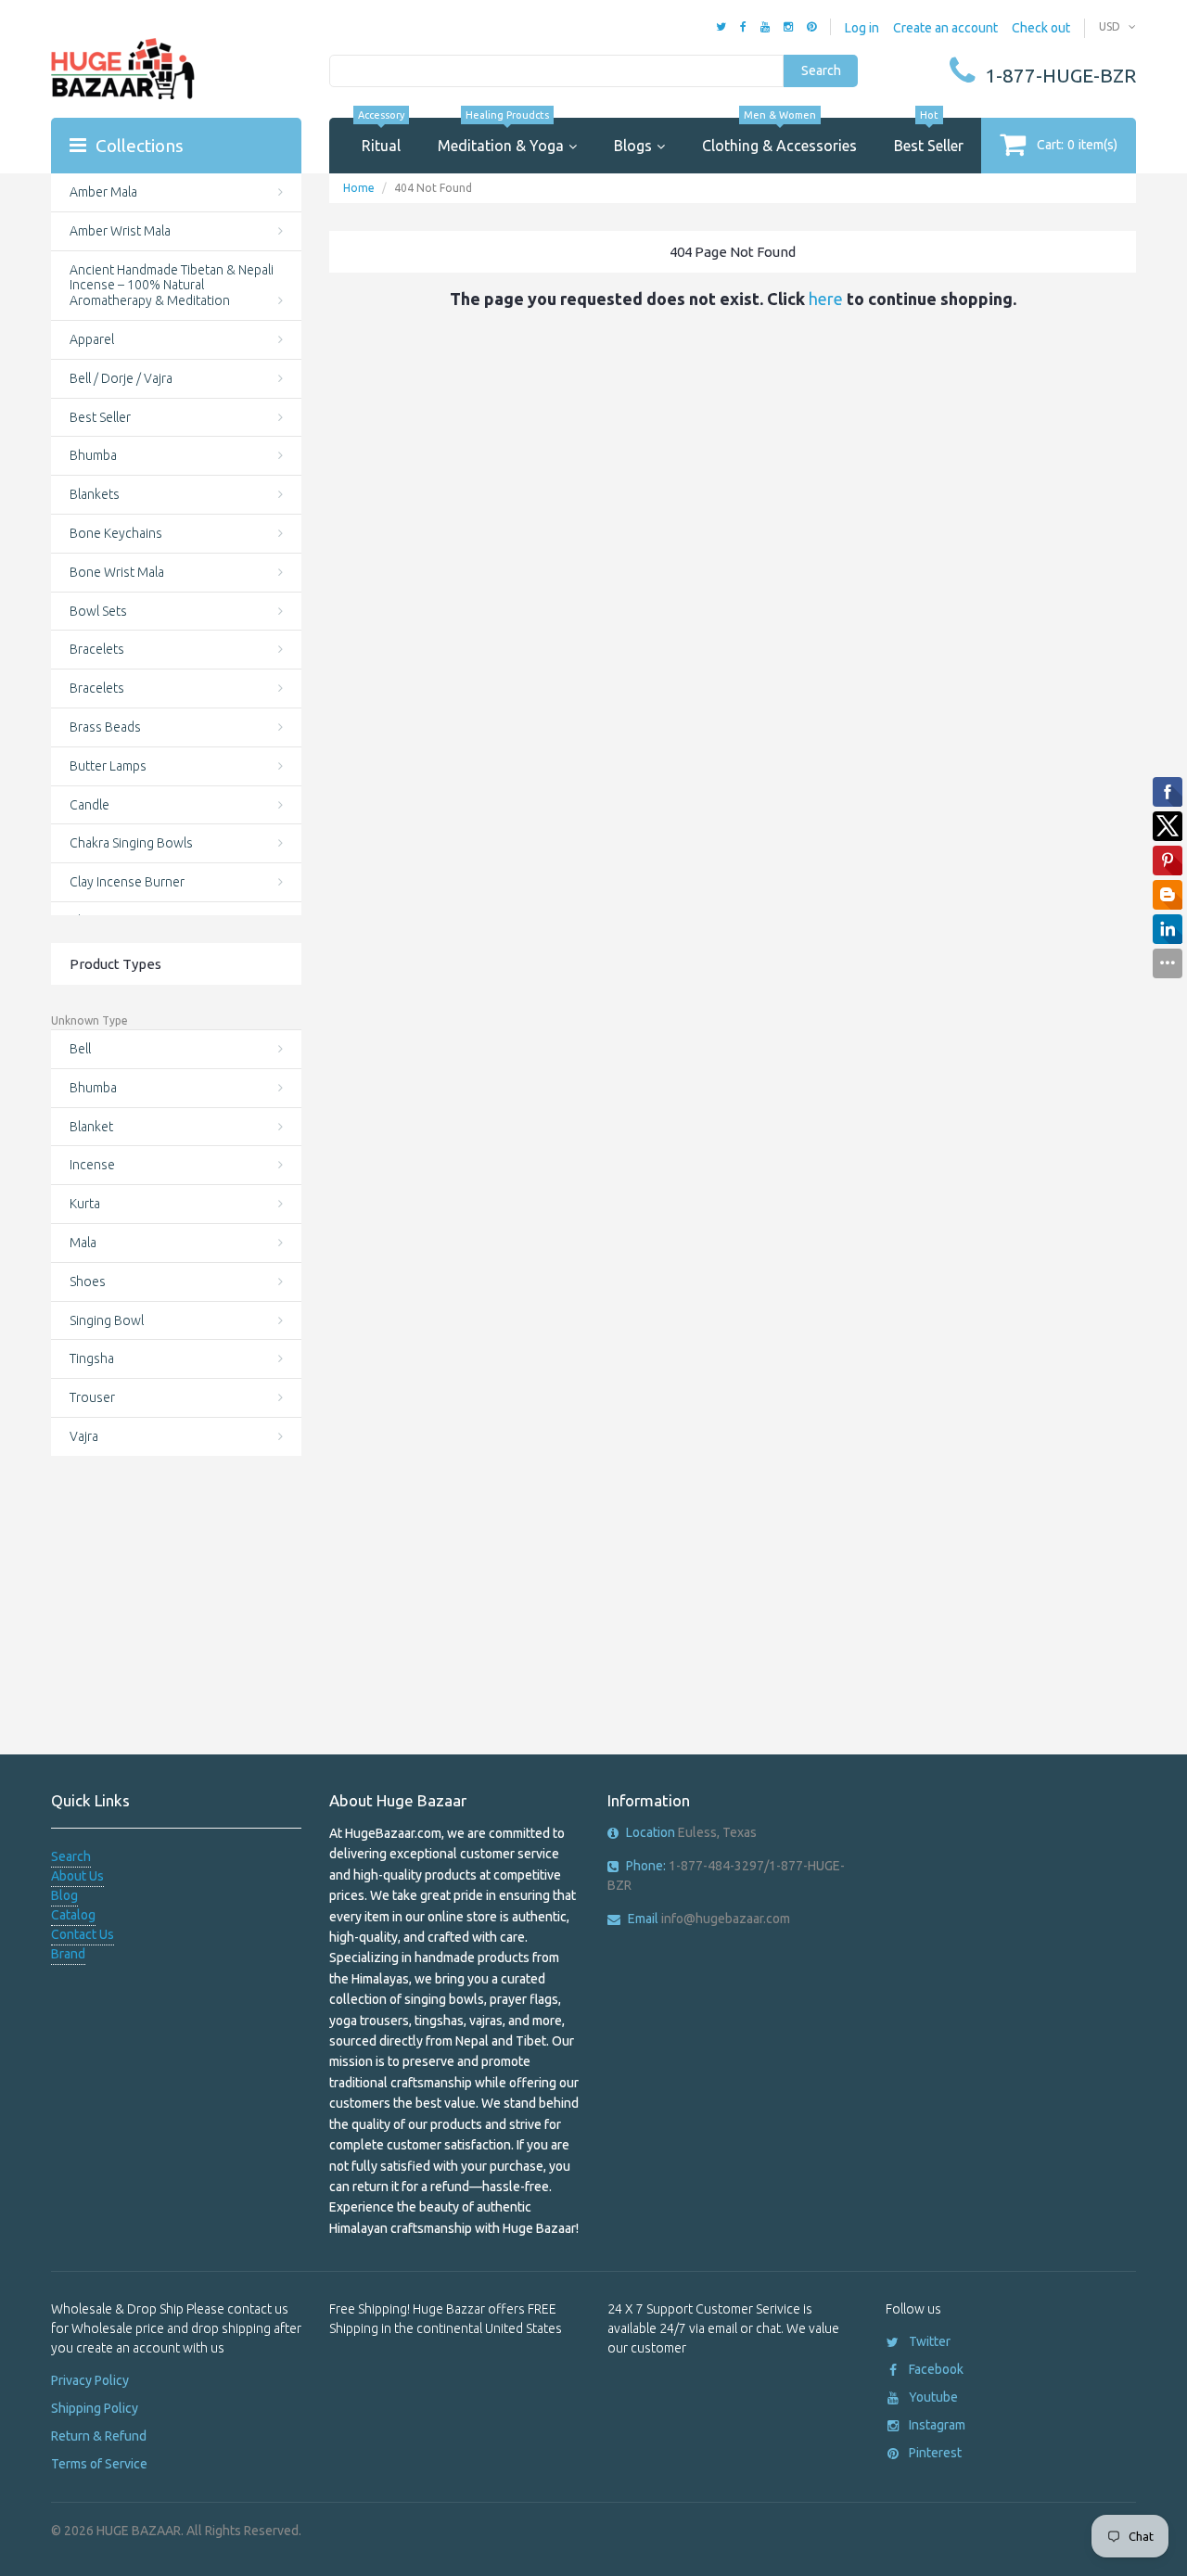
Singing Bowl (107, 1320)
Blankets (95, 494)
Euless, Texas (691, 1832)
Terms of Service (99, 2464)
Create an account (945, 28)
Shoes (88, 1282)
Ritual (381, 136)
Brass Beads (105, 727)
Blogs (633, 146)
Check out (1041, 28)
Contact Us (83, 1934)
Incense (92, 1165)
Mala (83, 1243)
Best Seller (929, 136)
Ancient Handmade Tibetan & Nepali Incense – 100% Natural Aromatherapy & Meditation (172, 286)
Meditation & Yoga (501, 136)
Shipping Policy (95, 2408)
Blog (64, 1895)
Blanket (91, 1127)
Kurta (85, 1204)
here (826, 299)
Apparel (92, 339)
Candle (89, 805)
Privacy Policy (90, 2380)
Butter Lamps (108, 766)
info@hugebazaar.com (709, 1919)
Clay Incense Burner (127, 882)
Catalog (73, 1915)
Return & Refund (99, 2436)
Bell (80, 1049)
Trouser (92, 1397)
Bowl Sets (98, 611)
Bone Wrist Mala (117, 572)
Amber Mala (103, 192)
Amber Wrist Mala (120, 231)
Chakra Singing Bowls (131, 843)
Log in (862, 28)
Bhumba (93, 455)
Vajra (84, 1436)
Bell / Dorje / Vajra (121, 378)
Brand (68, 1954)
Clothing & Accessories (779, 136)
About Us (77, 1876)
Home (359, 188)
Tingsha (92, 1358)
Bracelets (97, 649)
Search (821, 70)
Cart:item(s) (1077, 145)
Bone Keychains (116, 533)
